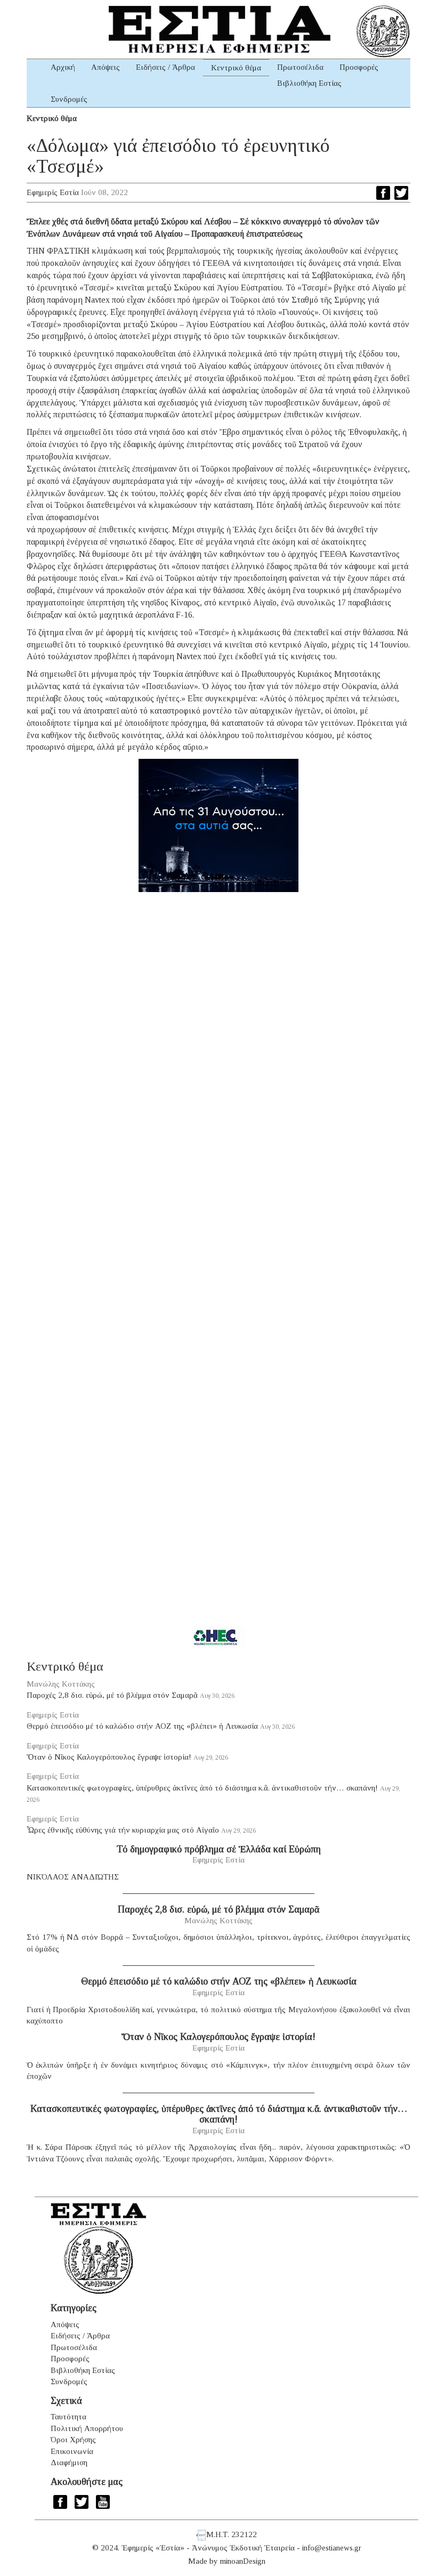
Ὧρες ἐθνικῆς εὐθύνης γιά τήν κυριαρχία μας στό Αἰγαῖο (123, 1830)
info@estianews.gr (332, 2548)
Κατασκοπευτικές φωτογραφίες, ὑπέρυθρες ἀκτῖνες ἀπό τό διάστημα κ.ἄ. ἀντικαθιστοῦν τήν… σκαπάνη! (202, 1788)
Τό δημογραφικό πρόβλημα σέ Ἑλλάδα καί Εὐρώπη (219, 1849)
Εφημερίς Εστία (53, 192)
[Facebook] (383, 193)
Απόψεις (106, 67)
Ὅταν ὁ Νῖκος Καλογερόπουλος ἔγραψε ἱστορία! (109, 1757)
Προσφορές (359, 67)
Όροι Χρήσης (73, 2440)
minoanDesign (243, 2561)
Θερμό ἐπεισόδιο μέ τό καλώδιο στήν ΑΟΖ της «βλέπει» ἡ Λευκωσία (142, 1726)
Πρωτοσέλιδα (300, 67)
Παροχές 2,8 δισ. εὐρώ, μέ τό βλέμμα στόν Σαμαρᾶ (112, 1695)
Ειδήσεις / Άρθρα (165, 67)
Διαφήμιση (69, 2462)
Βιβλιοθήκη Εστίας (309, 83)
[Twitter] (401, 193)
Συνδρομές (69, 99)
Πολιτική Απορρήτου (87, 2428)
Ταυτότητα (68, 2417)
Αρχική (63, 67)
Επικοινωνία (72, 2451)
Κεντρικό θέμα (236, 68)
